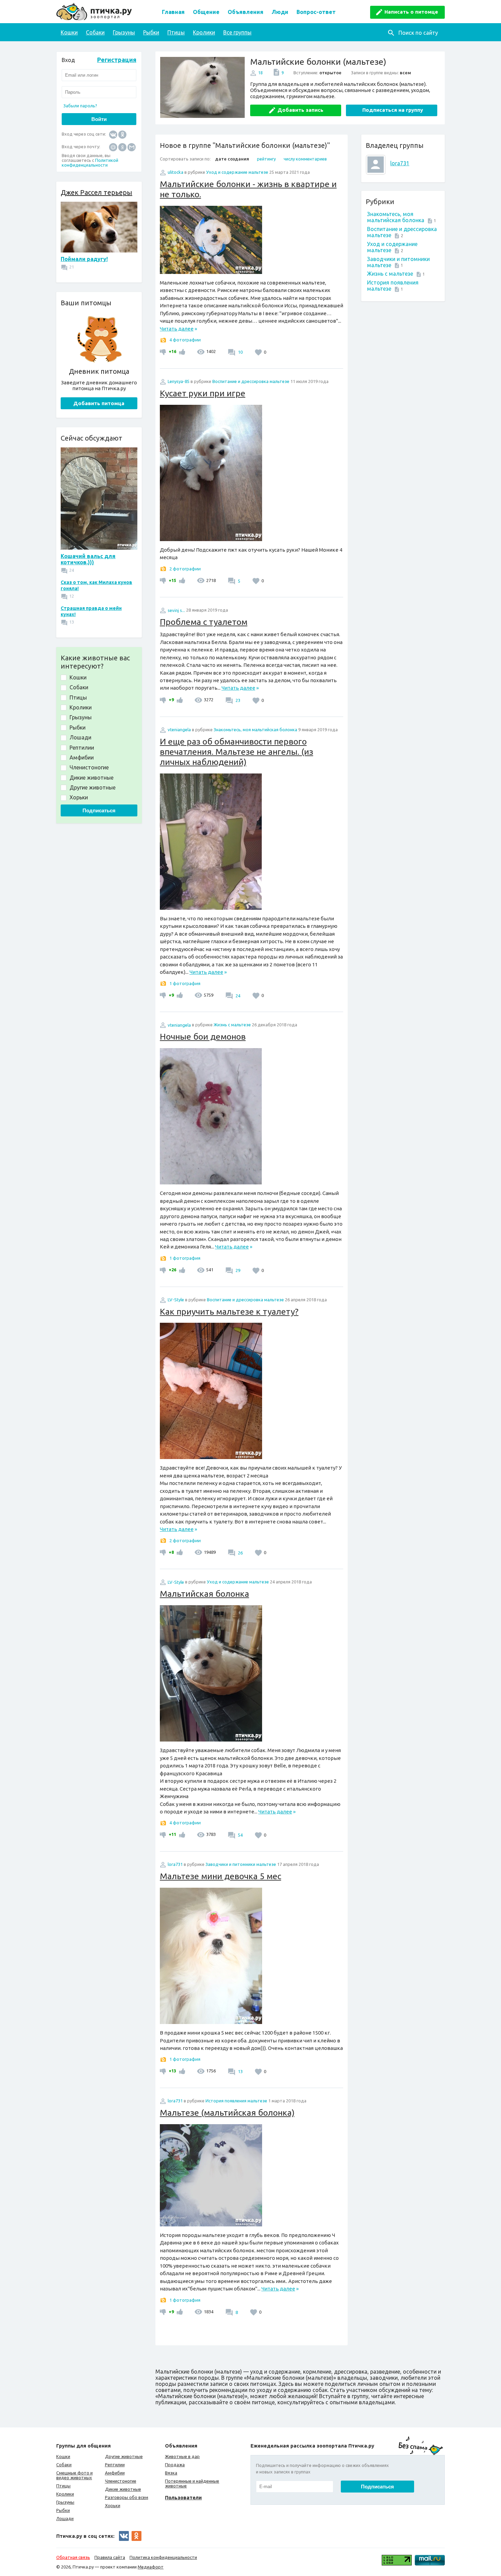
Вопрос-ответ (316, 12)
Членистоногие (121, 2481)
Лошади (65, 2518)
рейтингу (266, 159)
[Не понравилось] (164, 351)
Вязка (171, 2473)
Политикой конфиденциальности (90, 163)
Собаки (95, 32)
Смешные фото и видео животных (74, 2475)
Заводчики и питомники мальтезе (241, 1864)
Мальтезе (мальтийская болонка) (227, 2113)
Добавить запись (300, 110)
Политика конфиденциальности (163, 2557)
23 (237, 700)
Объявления (246, 12)
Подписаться (99, 810)
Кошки (69, 32)
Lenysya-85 (179, 381)
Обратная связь (73, 2557)
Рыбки (151, 32)
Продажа (175, 2465)
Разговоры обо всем (127, 2497)
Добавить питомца (99, 403)
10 (240, 352)
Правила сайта (110, 2557)
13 (240, 2071)
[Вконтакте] (113, 134)
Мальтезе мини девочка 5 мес (221, 1876)
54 (240, 1835)
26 (240, 1553)
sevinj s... (176, 610)
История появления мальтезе (236, 2101)
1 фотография (185, 983)
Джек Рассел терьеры (96, 192)
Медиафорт (151, 2567)
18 (260, 73)
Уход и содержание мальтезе (237, 172)
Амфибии (115, 2473)
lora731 (400, 163)
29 (237, 1270)
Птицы (176, 32)
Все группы (237, 32)
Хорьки (113, 2505)
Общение (206, 12)
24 (237, 996)
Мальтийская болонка (204, 1594)
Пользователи (183, 2497)
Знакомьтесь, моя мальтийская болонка (396, 217)
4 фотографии (185, 340)
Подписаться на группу (393, 110)
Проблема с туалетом (204, 622)
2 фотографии (185, 569)
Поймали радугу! (84, 259)
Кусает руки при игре (203, 393)
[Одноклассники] (122, 134)
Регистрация (117, 60)
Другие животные (124, 2456)
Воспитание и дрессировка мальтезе (251, 381)
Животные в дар (182, 2456)
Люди (280, 12)
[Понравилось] (181, 351)
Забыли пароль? (80, 106)
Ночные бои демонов (203, 1037)
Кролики (204, 32)
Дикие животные (123, 2489)
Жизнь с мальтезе (390, 274)
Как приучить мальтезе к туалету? (229, 1312)
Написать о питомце (411, 12)
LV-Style (176, 1300)
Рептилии (115, 2465)
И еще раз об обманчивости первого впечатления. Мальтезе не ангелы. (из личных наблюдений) (237, 752)
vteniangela (179, 730)
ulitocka (176, 172)
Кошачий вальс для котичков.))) (88, 559)
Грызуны (124, 32)
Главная (173, 12)
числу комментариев (305, 159)
